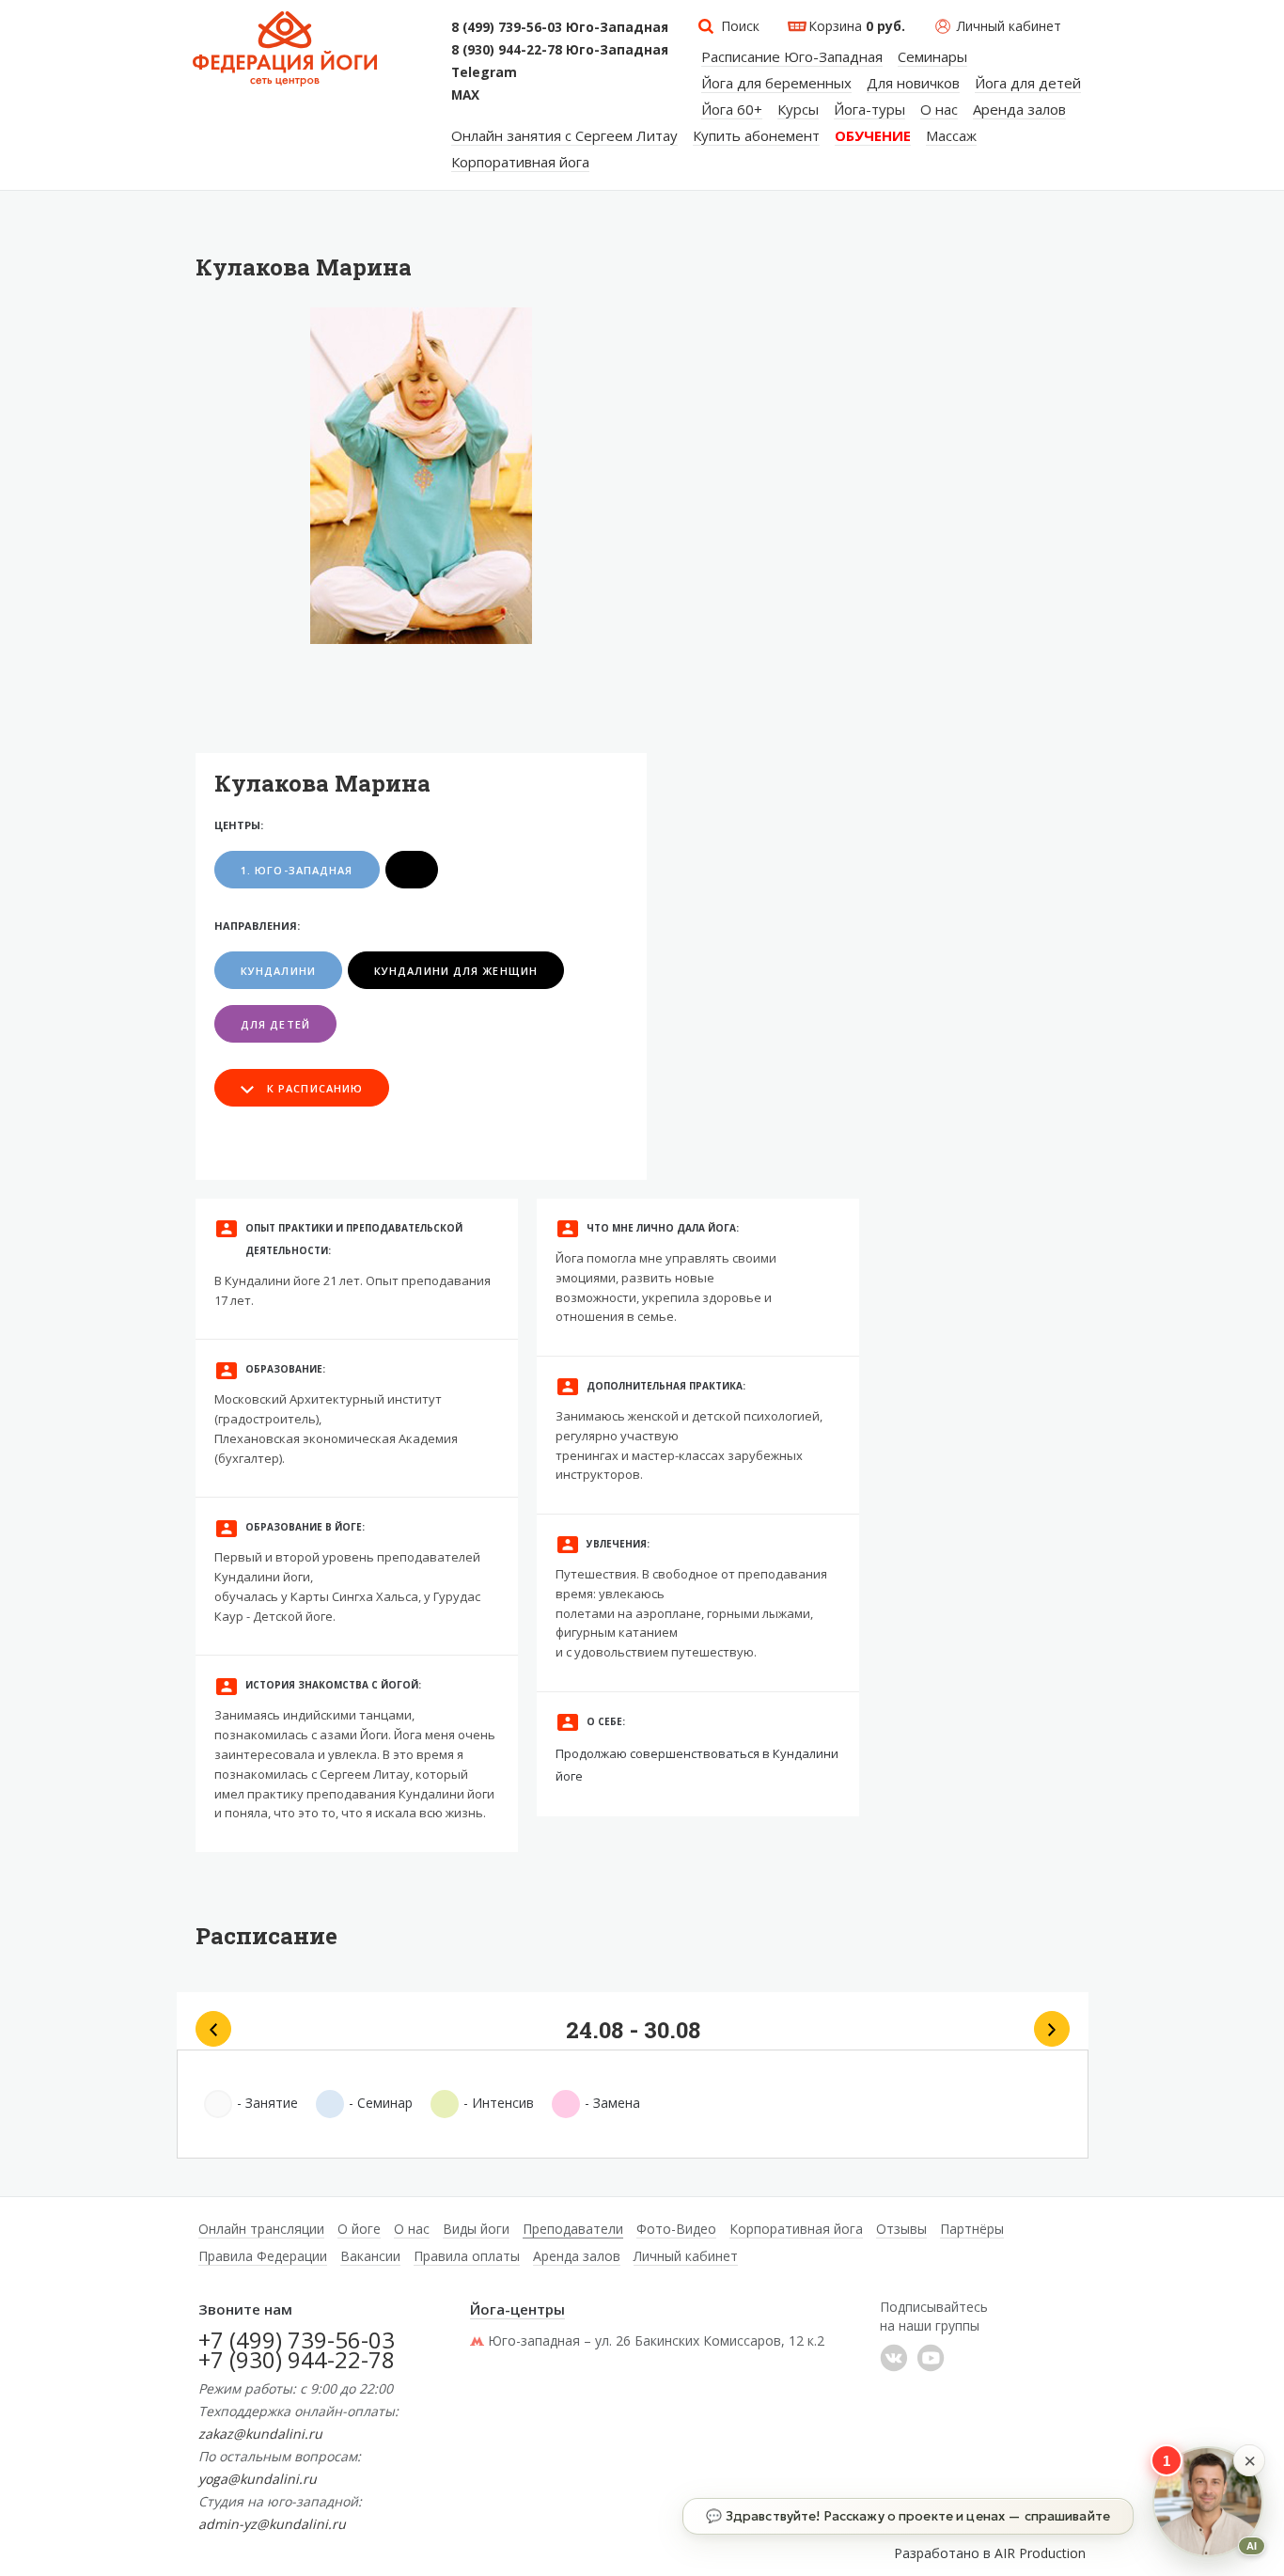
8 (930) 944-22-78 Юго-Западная (560, 50)
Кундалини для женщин (456, 971)
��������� (894, 2358)
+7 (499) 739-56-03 (297, 2340)
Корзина (857, 26)
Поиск (740, 26)
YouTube (931, 2358)
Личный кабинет (1009, 26)
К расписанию (315, 1088)
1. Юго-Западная (297, 870)
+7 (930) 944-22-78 (297, 2359)
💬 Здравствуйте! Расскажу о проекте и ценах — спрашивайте (908, 2516)
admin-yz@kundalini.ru (272, 2524)
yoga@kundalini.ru (258, 2479)
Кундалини (278, 971)
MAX (465, 95)
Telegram (484, 72)
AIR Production (1040, 2553)
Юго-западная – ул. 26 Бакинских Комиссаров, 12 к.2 (656, 2340)
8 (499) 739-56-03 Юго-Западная (560, 27)
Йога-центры (517, 2309)
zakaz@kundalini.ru (260, 2434)
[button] (1249, 2460)
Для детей (275, 1024)
